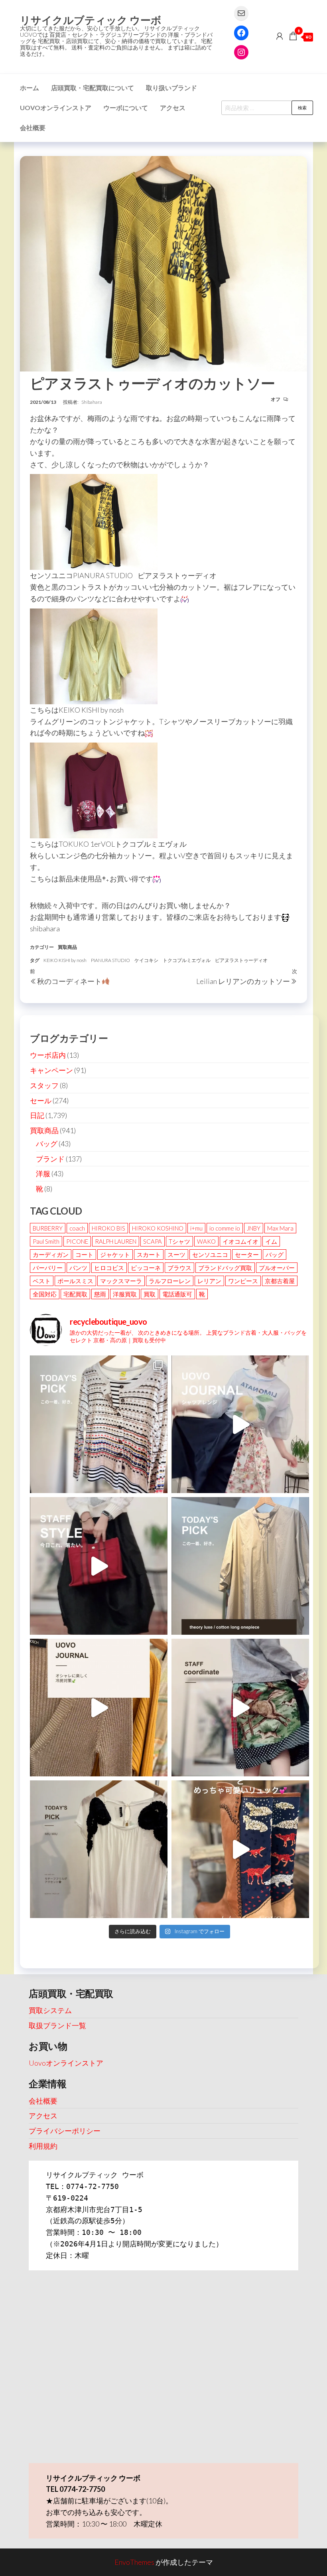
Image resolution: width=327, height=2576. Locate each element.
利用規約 (43, 2146)
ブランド (50, 1159)
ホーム (30, 88)
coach (77, 1228)
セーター (247, 1254)
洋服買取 (125, 1294)
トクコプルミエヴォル (187, 960)
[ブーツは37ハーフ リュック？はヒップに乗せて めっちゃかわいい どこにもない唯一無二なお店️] (240, 1849)
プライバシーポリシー (65, 2131)
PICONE (77, 1241)
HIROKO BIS (108, 1228)
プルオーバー (277, 1268)
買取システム (50, 2010)
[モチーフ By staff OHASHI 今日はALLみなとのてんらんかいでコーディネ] (240, 1708)
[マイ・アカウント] (280, 36)
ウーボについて (126, 108)
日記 (37, 1115)
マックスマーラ (121, 1281)
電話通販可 (177, 1294)
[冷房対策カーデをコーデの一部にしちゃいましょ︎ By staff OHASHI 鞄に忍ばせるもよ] (99, 1708)
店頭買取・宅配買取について (93, 88)
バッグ (47, 1144)
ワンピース (243, 1281)
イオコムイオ (240, 1241)
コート (84, 1254)
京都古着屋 (280, 1281)
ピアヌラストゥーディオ (241, 960)
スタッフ (44, 1085)
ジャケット (115, 1254)
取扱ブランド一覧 (57, 2025)
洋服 (43, 1173)
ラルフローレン (170, 1281)
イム (271, 1241)
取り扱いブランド (171, 88)
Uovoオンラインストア (56, 108)
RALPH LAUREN (116, 1241)
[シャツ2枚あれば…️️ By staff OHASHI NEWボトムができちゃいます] (240, 1424)
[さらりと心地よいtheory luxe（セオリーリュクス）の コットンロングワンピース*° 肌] (240, 1566)
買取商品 (67, 947)
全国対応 (45, 1294)
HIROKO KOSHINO (158, 1228)
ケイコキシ (146, 960)
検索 (302, 108)
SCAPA (153, 1241)
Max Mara (280, 1228)
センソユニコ (210, 1254)
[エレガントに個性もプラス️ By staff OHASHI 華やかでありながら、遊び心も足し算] (99, 1566)
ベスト (42, 1281)
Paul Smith (46, 1241)
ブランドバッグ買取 (225, 1268)
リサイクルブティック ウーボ (91, 20)
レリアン (209, 1281)
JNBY (254, 1228)
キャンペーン (51, 1070)
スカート (149, 1254)
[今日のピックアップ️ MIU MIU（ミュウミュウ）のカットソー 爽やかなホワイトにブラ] (99, 1849)
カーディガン (51, 1254)
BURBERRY (48, 1228)
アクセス (173, 108)
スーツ (176, 1254)
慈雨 (100, 1294)
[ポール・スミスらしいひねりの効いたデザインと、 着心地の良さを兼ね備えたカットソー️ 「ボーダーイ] (99, 1424)
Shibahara (92, 402)
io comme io (225, 1228)
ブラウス (179, 1268)
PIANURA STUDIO (110, 960)
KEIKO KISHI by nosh (65, 960)
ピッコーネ (146, 1268)
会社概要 (33, 127)
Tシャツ (179, 1241)
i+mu (196, 1228)
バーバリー (48, 1268)
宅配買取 (75, 1294)
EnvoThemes (134, 2562)
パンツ (78, 1268)
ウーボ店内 (48, 1055)
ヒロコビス (109, 1268)
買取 (150, 1294)
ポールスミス (75, 1281)
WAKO (206, 1241)
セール (41, 1100)
